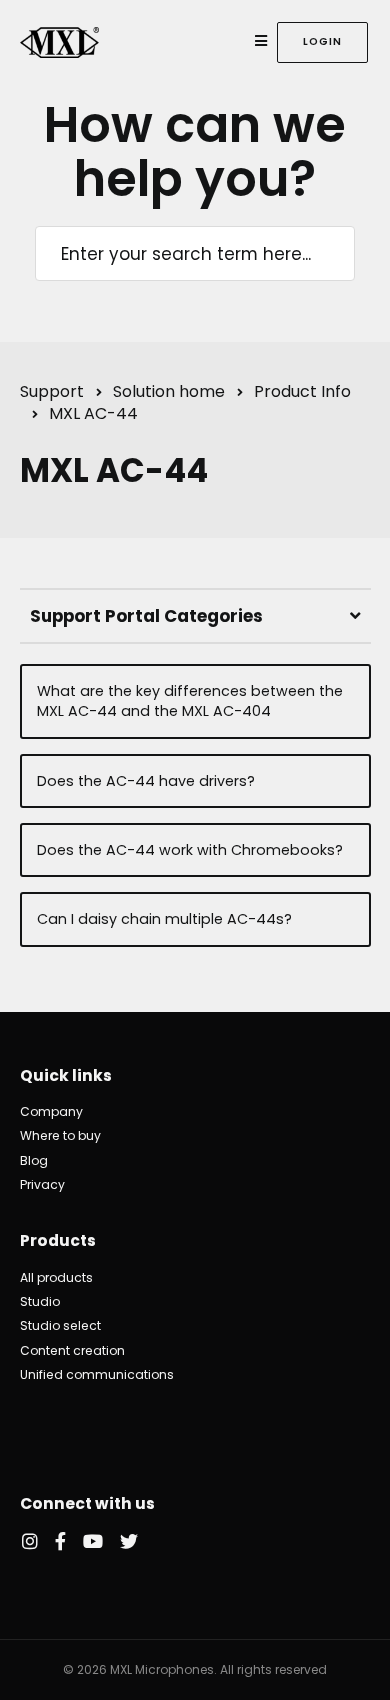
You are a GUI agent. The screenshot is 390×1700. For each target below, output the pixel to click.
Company (51, 1111)
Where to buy (60, 1135)
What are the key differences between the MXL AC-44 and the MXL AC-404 (190, 701)
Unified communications (97, 1374)
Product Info (302, 391)
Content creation (72, 1350)
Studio (40, 1301)
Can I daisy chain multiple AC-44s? (164, 919)
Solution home (169, 391)
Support (52, 391)
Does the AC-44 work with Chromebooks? (190, 850)
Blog (34, 1160)
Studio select (60, 1325)
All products (56, 1277)
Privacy (42, 1184)
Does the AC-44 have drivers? (146, 781)
